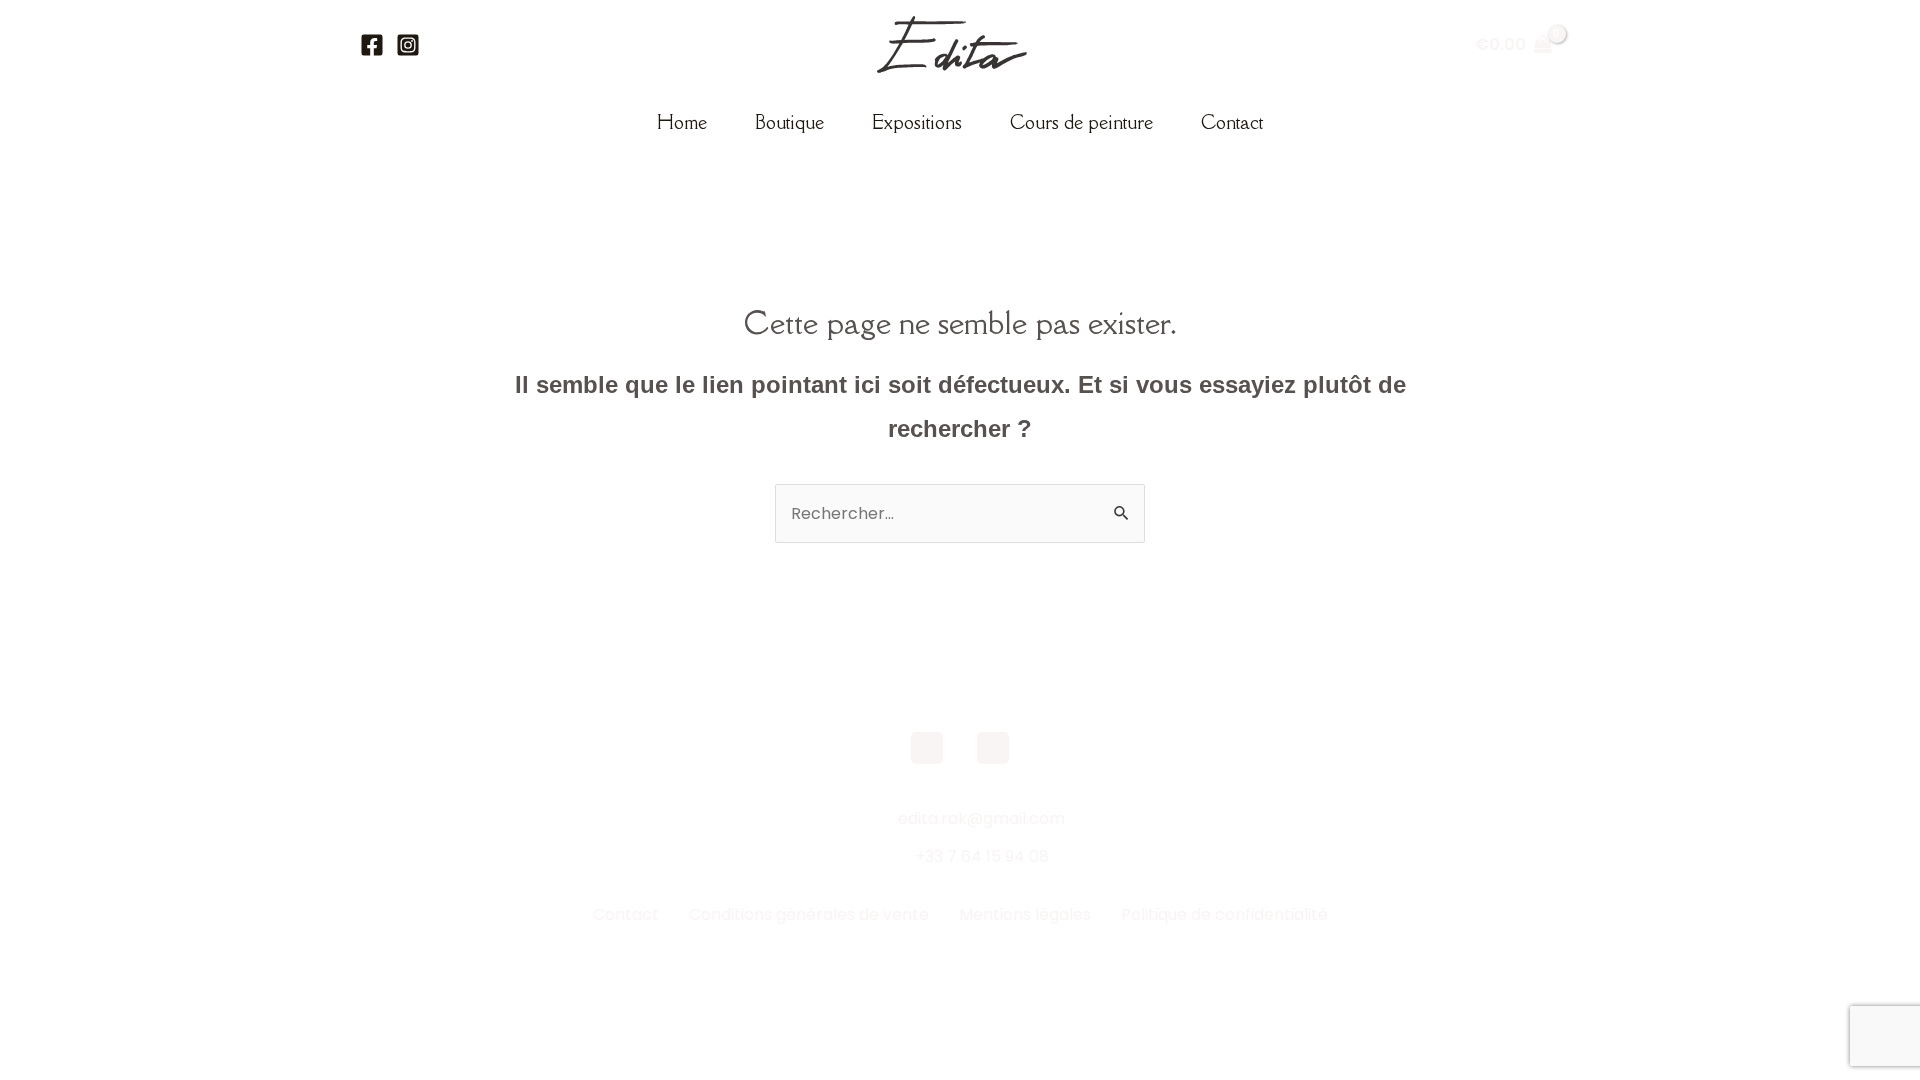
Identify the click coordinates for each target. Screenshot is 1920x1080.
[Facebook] (372, 45)
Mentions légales (1025, 914)
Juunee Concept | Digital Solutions (1127, 968)
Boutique (789, 122)
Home (682, 122)
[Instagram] (408, 45)
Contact (1232, 122)
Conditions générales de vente (809, 914)
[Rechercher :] (960, 513)
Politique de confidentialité (1224, 914)
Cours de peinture (1081, 122)
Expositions (917, 122)
